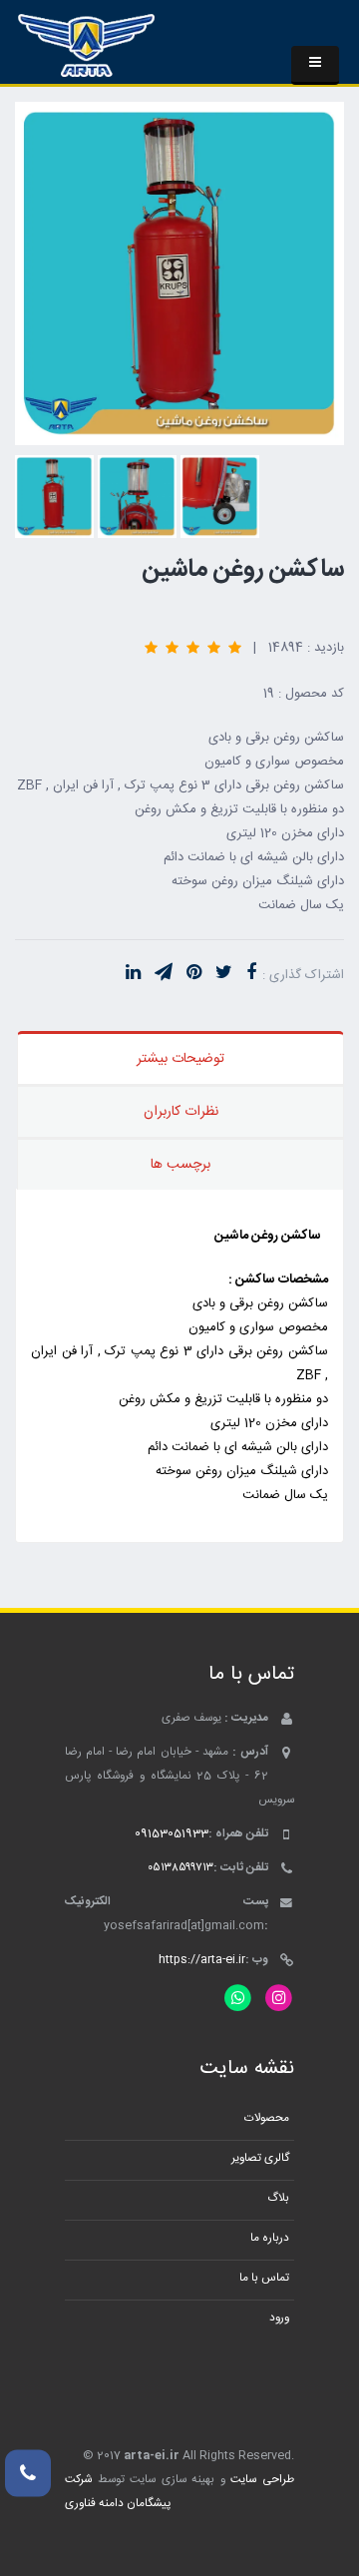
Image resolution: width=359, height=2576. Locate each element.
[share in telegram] (164, 974)
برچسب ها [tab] (180, 1165)
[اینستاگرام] (279, 1999)
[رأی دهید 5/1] (235, 647)
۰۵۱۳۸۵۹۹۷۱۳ (180, 1868)
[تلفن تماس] (28, 2473)
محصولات (267, 2118)
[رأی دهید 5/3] (193, 647)
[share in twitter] (224, 974)
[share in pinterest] (194, 974)
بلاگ (278, 2198)
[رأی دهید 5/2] (214, 647)
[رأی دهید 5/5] (151, 647)
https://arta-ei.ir (202, 1960)
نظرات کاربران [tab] (181, 1112)
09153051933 (172, 1834)
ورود (279, 2318)
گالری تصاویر (260, 2158)
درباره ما (270, 2238)
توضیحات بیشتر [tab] (180, 1059)
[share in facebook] (251, 974)
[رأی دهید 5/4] (172, 647)
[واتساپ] (238, 1999)
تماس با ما (264, 2278)
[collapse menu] (315, 65)
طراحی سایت (262, 2480)
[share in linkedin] (133, 974)
